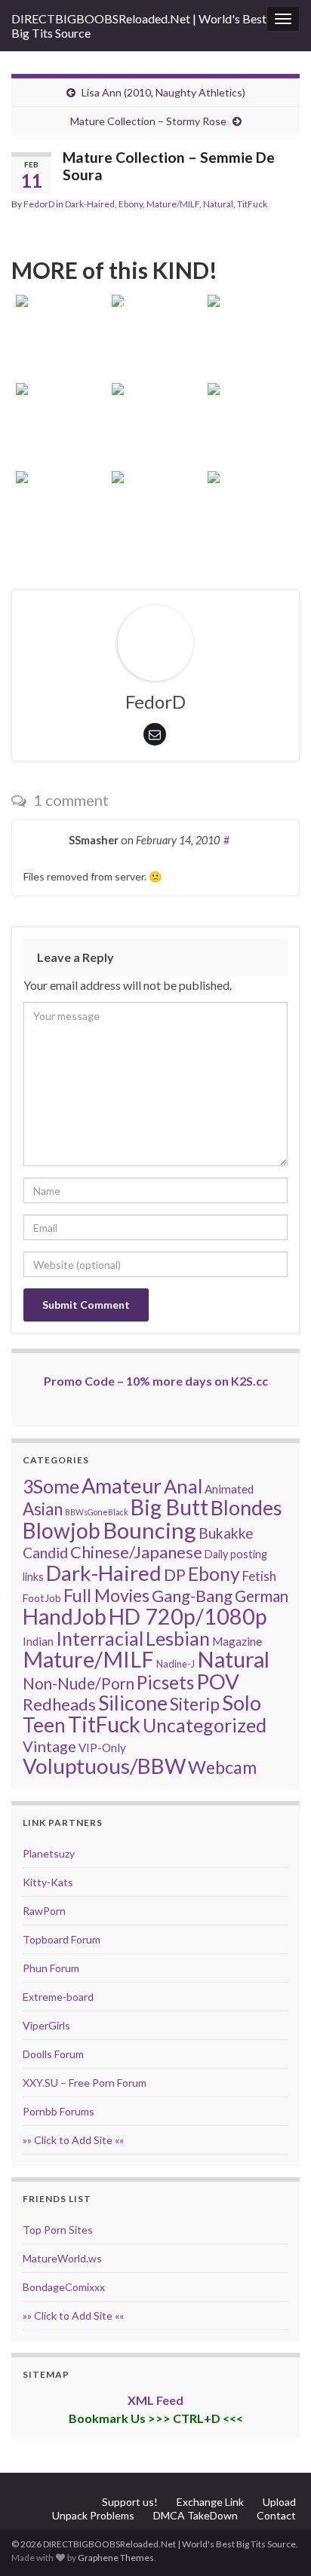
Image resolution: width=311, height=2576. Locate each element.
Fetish (259, 1576)
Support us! (130, 2502)
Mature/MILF (173, 204)
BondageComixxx (64, 2287)
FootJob (42, 1598)
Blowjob (62, 1530)
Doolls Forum (53, 2054)
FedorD (39, 204)
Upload (279, 2502)
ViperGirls (46, 2025)
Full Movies (106, 1595)
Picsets (165, 1682)
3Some (51, 1486)
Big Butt (169, 1507)
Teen (44, 1725)
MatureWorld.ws (62, 2258)
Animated (229, 1489)
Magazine (237, 1641)
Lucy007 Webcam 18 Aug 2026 (251, 502)
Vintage (49, 1746)
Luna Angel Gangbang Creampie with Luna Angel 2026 (155, 482)
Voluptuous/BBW (104, 1766)
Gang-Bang (192, 1596)
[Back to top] (277, 2542)
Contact (276, 2515)
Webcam (222, 1767)
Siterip (195, 1704)
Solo (242, 1703)
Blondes (246, 1507)
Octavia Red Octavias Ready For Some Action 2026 (60, 306)
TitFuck (252, 204)
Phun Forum (51, 1968)
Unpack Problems (93, 2515)
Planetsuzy (49, 1853)
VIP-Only (102, 1747)
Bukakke (226, 1533)
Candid (45, 1553)
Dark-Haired (90, 204)
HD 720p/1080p (188, 1616)
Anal (183, 1486)
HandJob (65, 1616)
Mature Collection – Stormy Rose (148, 121)
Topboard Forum (62, 1939)
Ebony (131, 204)
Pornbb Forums (59, 2111)
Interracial (100, 1638)
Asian (43, 1509)
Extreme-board (58, 1997)
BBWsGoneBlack (97, 1512)
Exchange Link (210, 2502)
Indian (38, 1641)
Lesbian (178, 1638)
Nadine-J (176, 1664)
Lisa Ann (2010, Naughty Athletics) (163, 92)
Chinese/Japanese (136, 1552)
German (262, 1596)
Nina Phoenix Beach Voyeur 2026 (155, 326)
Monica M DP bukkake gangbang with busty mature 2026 (155, 394)
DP (175, 1575)
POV (218, 1682)
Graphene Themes (116, 2558)
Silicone (133, 1703)
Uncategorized (205, 1725)
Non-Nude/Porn (79, 1683)
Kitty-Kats (48, 1882)
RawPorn (44, 1911)
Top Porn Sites (58, 2230)
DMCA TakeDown (196, 2515)
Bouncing (149, 1530)
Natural (218, 204)
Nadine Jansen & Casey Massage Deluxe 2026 (59, 394)
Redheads (59, 1704)
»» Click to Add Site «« (73, 2140)
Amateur (122, 1486)
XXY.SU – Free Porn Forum (85, 2083)
